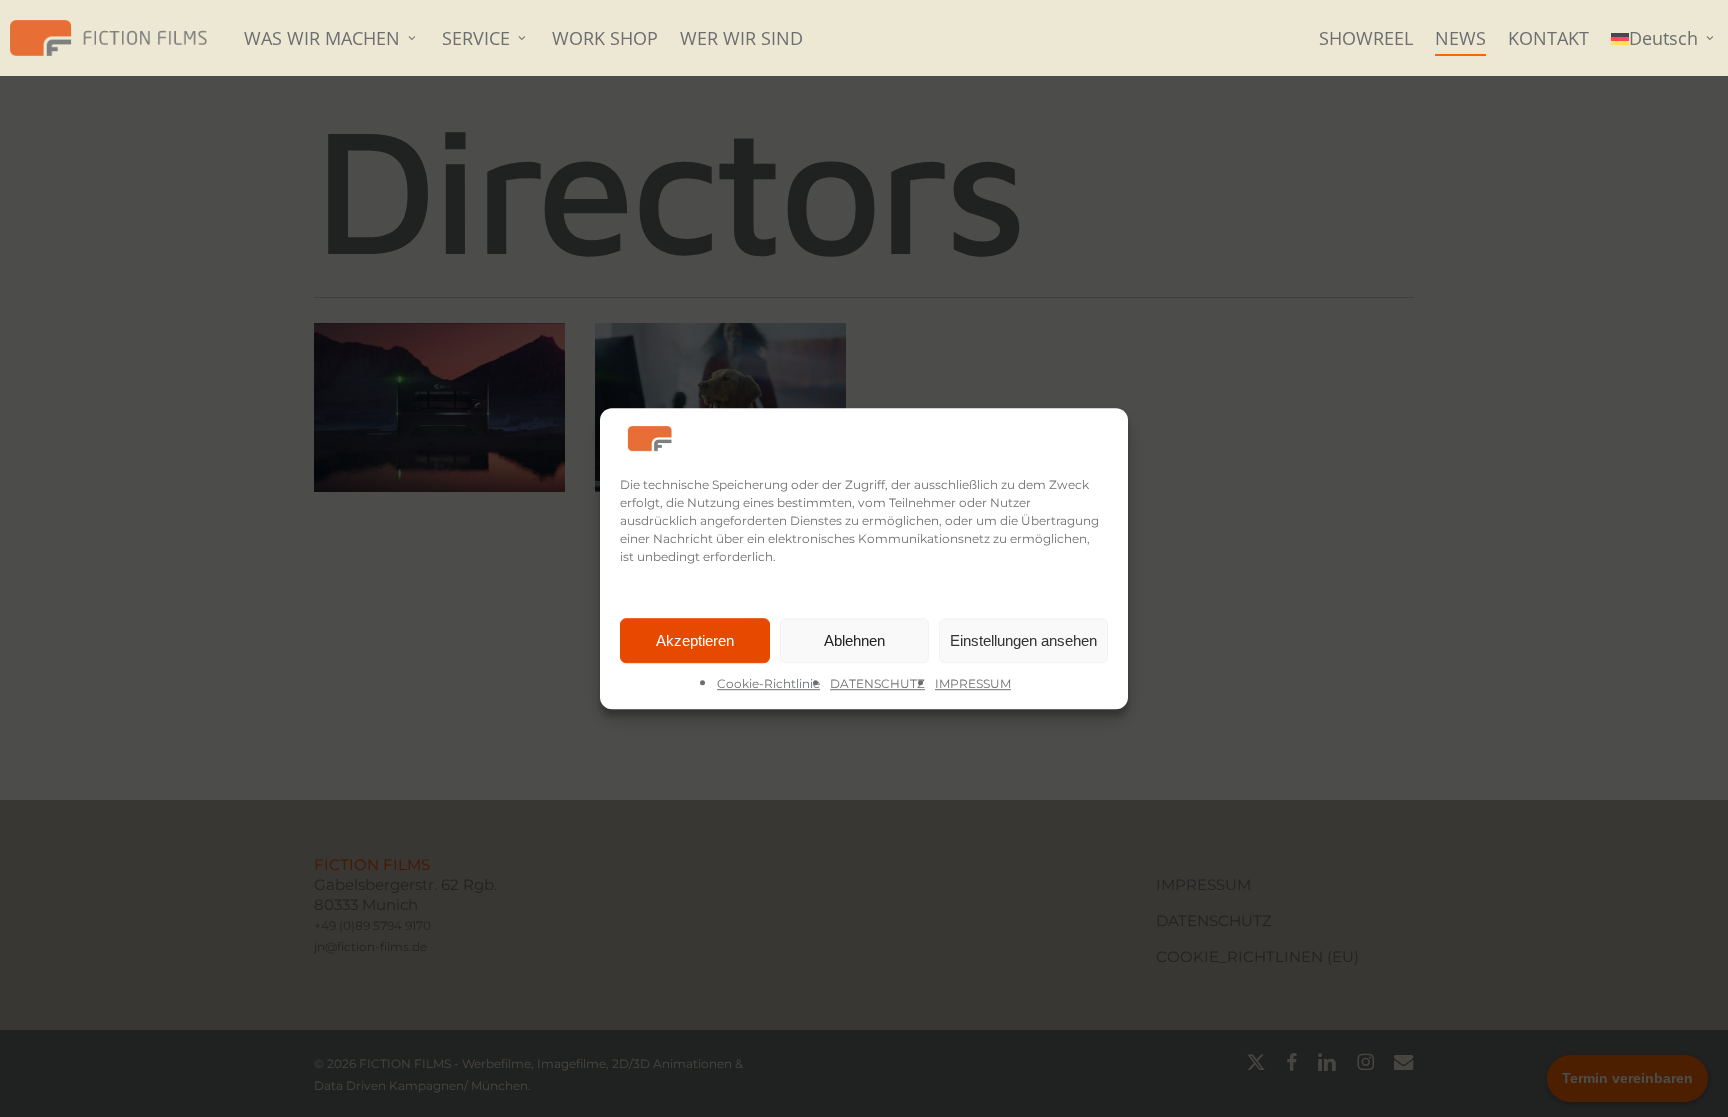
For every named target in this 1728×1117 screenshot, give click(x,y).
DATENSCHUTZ (877, 683)
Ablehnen (854, 640)
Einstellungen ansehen (1023, 640)
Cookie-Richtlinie (768, 683)
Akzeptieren (695, 640)
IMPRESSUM (973, 683)
